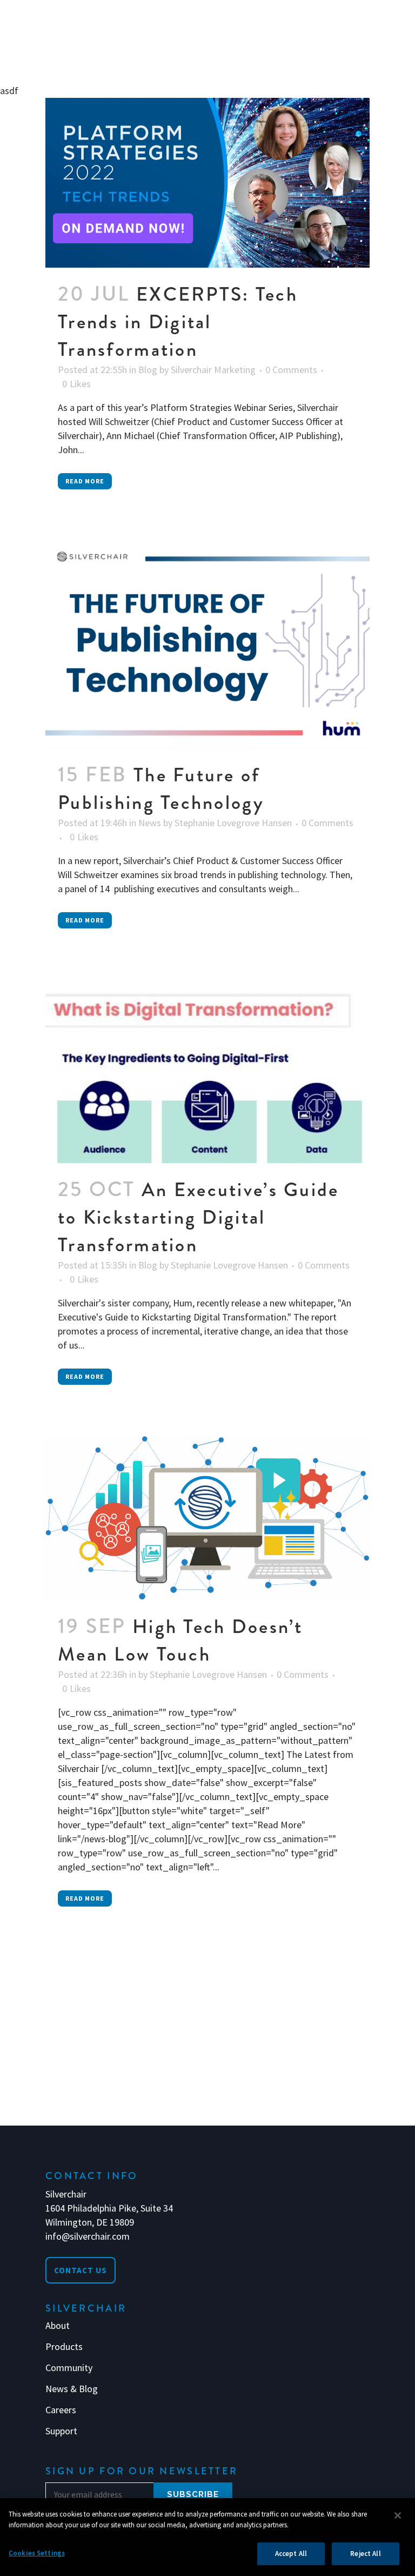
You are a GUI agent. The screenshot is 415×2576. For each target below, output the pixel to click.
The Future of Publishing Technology (161, 789)
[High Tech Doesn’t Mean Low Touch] (207, 1518)
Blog (148, 370)
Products (64, 2347)
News (150, 823)
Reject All (365, 2554)
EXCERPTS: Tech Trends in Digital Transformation (178, 322)
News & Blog (72, 2389)
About (58, 2326)
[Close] (398, 2515)
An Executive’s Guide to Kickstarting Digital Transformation (199, 1217)
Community (69, 2368)
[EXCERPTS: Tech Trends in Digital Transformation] (207, 183)
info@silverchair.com (88, 2236)
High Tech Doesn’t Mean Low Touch (180, 1640)
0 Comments (291, 370)
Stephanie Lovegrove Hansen (233, 823)
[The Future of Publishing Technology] (207, 645)
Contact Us (81, 2270)
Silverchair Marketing (213, 370)
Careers (61, 2410)
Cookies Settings (37, 2553)
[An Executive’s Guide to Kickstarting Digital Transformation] (207, 1071)
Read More (85, 481)
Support (61, 2431)
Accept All (291, 2554)
